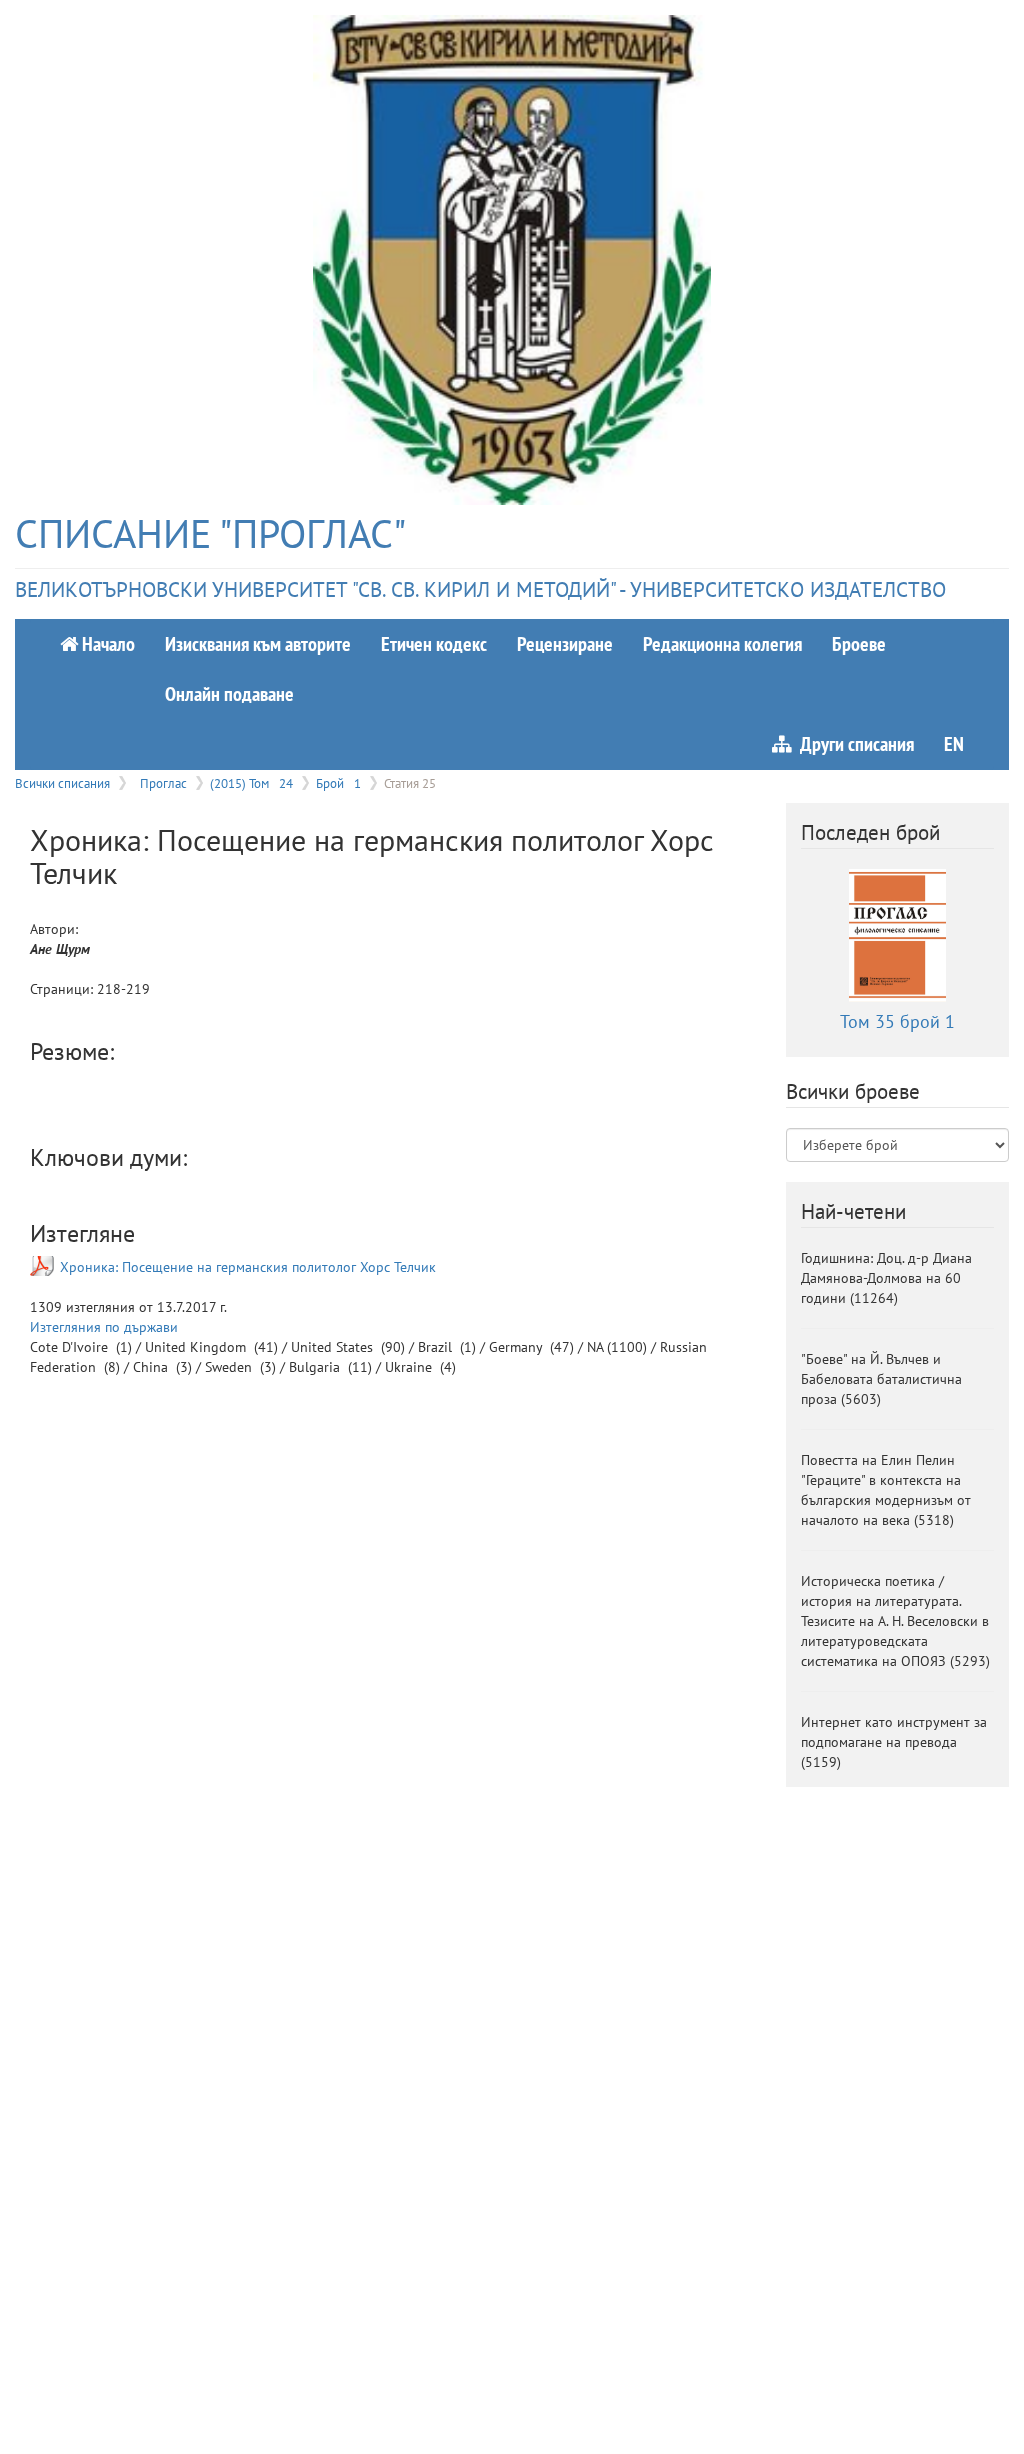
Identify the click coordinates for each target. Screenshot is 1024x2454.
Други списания (853, 743)
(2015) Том (251, 783)
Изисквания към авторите (258, 643)
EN (954, 743)
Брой (338, 783)
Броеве (859, 643)
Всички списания (62, 783)
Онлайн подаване (229, 693)
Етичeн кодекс (434, 643)
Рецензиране (565, 643)
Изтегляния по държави (104, 1327)
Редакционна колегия (722, 643)
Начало (106, 643)
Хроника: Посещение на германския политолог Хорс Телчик (248, 1267)
